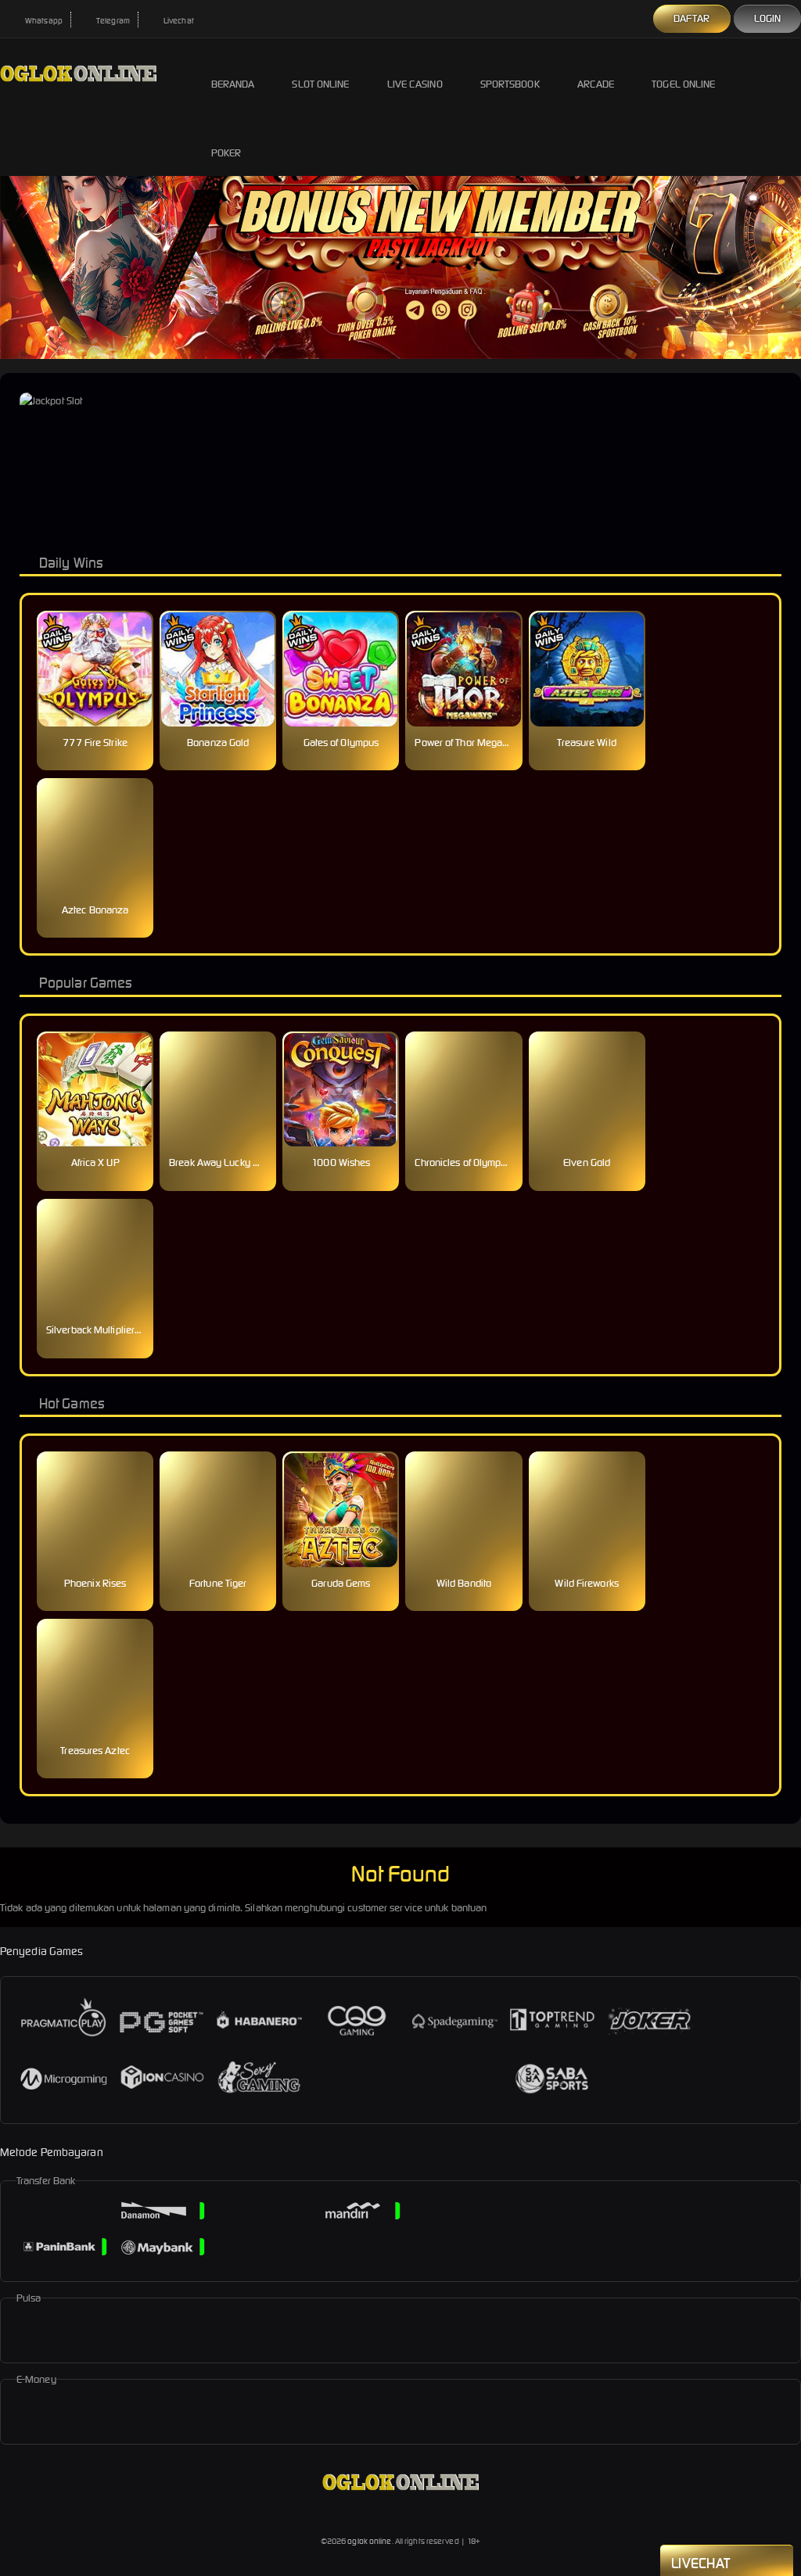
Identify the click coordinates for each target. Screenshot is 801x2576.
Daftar (692, 18)
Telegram (112, 21)
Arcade (596, 84)
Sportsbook (510, 84)
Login (768, 18)
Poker (226, 153)
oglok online (369, 2541)
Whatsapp (43, 21)
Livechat (178, 21)
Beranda (233, 84)
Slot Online (320, 84)
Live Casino (415, 84)
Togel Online (683, 84)
